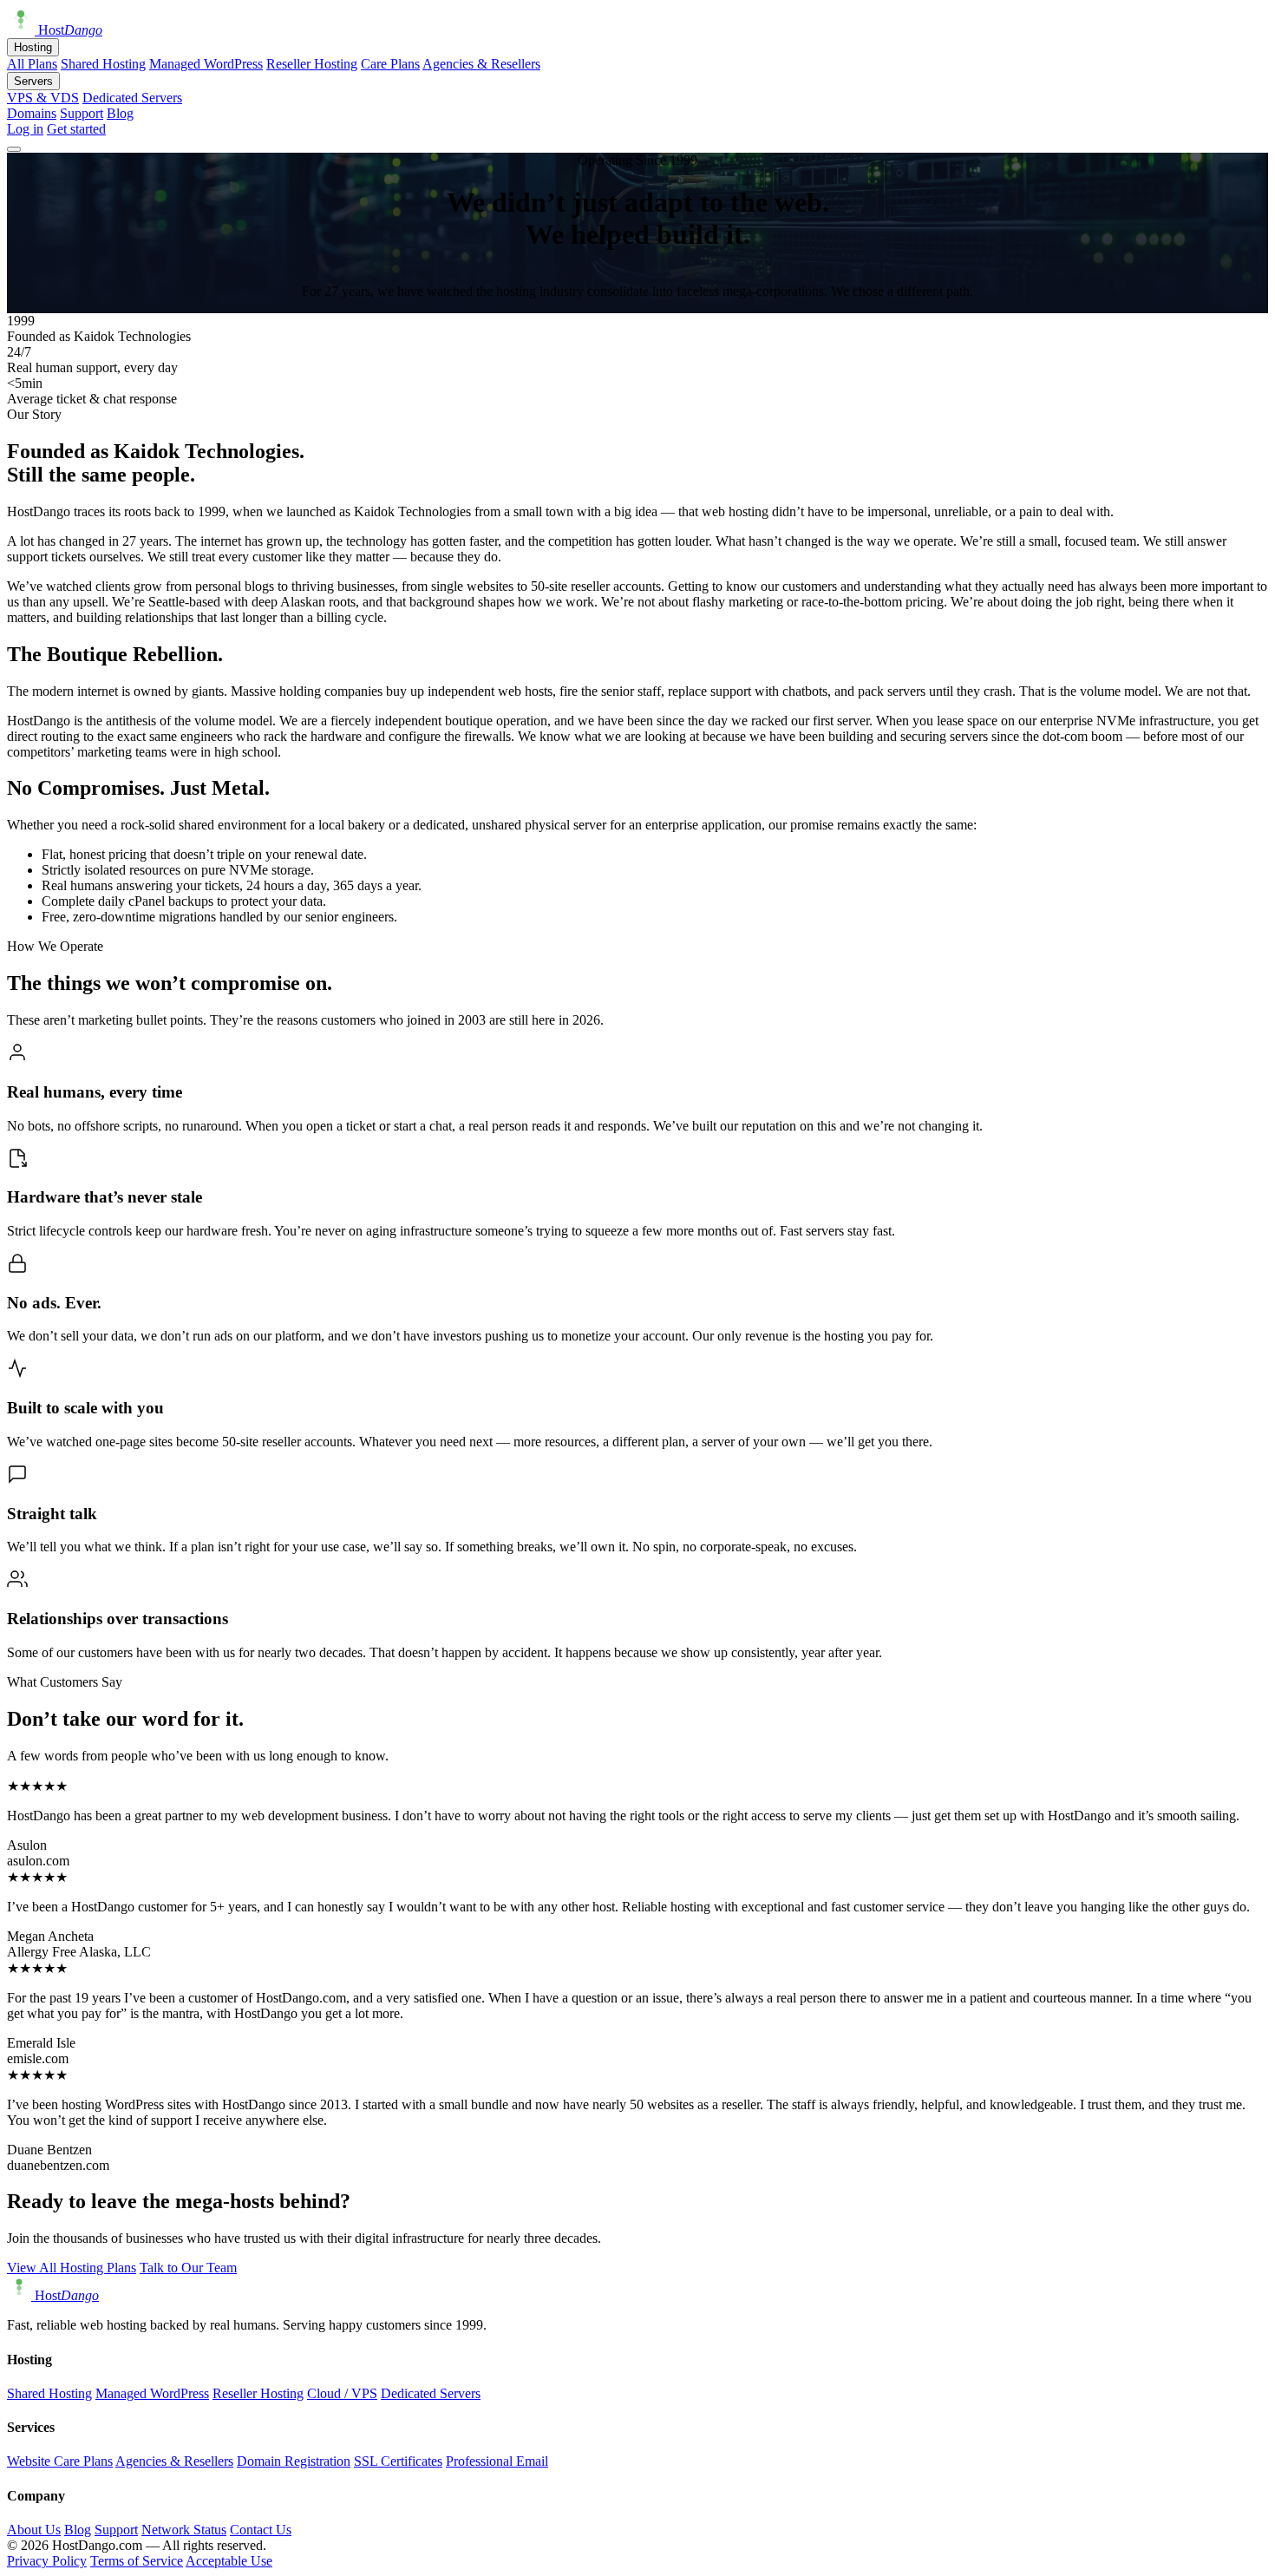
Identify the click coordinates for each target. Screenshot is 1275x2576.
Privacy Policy (47, 2561)
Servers (33, 81)
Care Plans (390, 64)
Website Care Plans (60, 2461)
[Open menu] (14, 149)
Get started (76, 129)
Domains (32, 113)
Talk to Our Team (188, 2268)
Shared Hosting (103, 64)
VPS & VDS (43, 98)
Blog (120, 113)
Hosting (33, 47)
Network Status (184, 2530)
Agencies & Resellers (481, 64)
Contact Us (261, 2530)
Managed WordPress (206, 64)
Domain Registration (294, 2461)
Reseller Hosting (312, 64)
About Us (34, 2530)
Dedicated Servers (132, 98)
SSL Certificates (398, 2461)
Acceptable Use (229, 2561)
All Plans (32, 64)
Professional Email (497, 2461)
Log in (25, 129)
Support (82, 113)
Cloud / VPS (342, 2393)
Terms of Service (137, 2561)
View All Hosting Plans (72, 2268)
